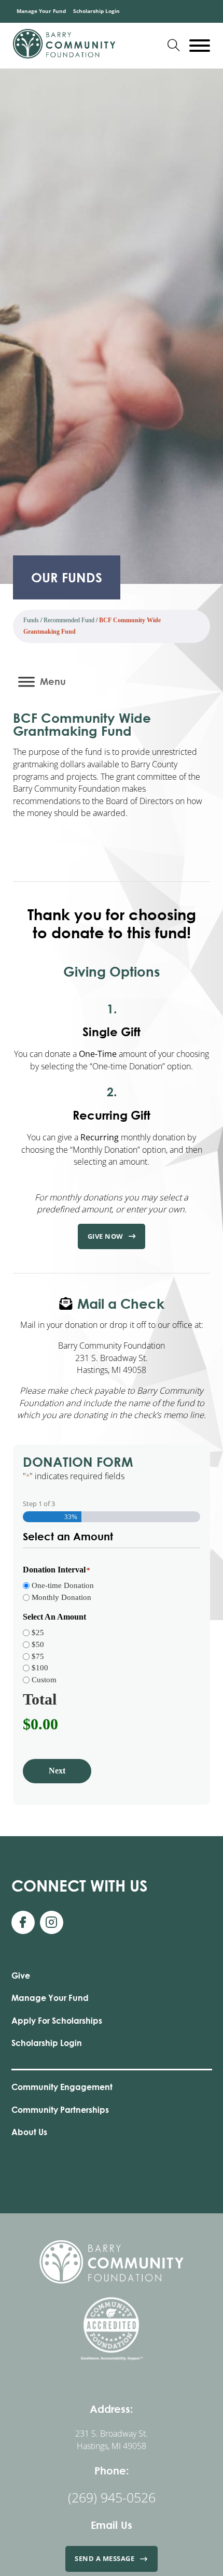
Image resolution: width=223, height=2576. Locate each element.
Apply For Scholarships (57, 2020)
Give (21, 1975)
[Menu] (26, 682)
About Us (29, 2132)
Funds (31, 620)
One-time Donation (63, 1585)
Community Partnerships (60, 2109)
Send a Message (104, 2558)
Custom (44, 1680)
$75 (38, 1656)
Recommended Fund (69, 620)
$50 (38, 1644)
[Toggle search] (174, 46)
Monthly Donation (61, 1597)
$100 (40, 1668)
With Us (80, 1885)
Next (57, 1771)
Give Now (106, 1236)
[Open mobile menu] (200, 46)
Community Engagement (62, 2087)
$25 (38, 1633)
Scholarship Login (96, 11)
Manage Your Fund (41, 11)
